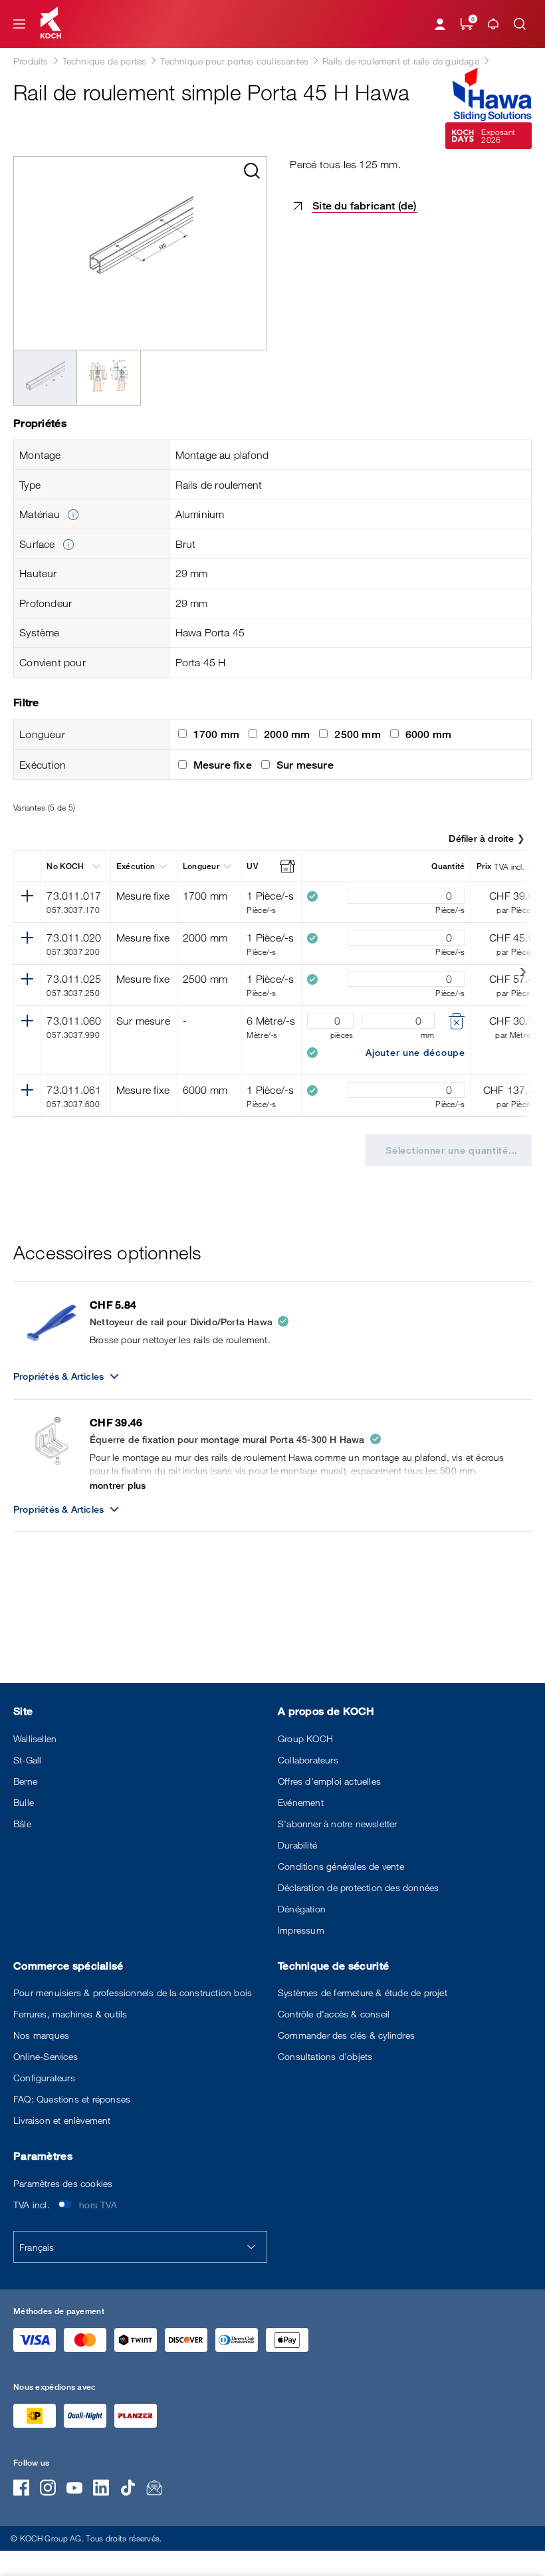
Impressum (301, 1930)
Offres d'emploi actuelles (329, 1781)
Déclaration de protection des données (358, 1887)
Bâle (22, 1824)
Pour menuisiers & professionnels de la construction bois (133, 1993)
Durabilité (297, 1845)
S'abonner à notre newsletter (338, 1824)
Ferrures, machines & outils (70, 2014)
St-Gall (27, 1760)
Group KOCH (305, 1739)
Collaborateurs (308, 1760)
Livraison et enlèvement (62, 2120)
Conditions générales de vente (341, 1866)
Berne (25, 1781)
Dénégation (302, 1909)
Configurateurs (44, 2078)
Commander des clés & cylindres (346, 2035)
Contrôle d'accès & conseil (334, 2014)
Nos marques (41, 2035)
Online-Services (46, 2056)
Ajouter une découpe (415, 1052)
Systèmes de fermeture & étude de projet (363, 1993)
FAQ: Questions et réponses (72, 2099)
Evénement (301, 1802)
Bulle (24, 1802)
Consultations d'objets (325, 2056)
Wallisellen (35, 1739)
